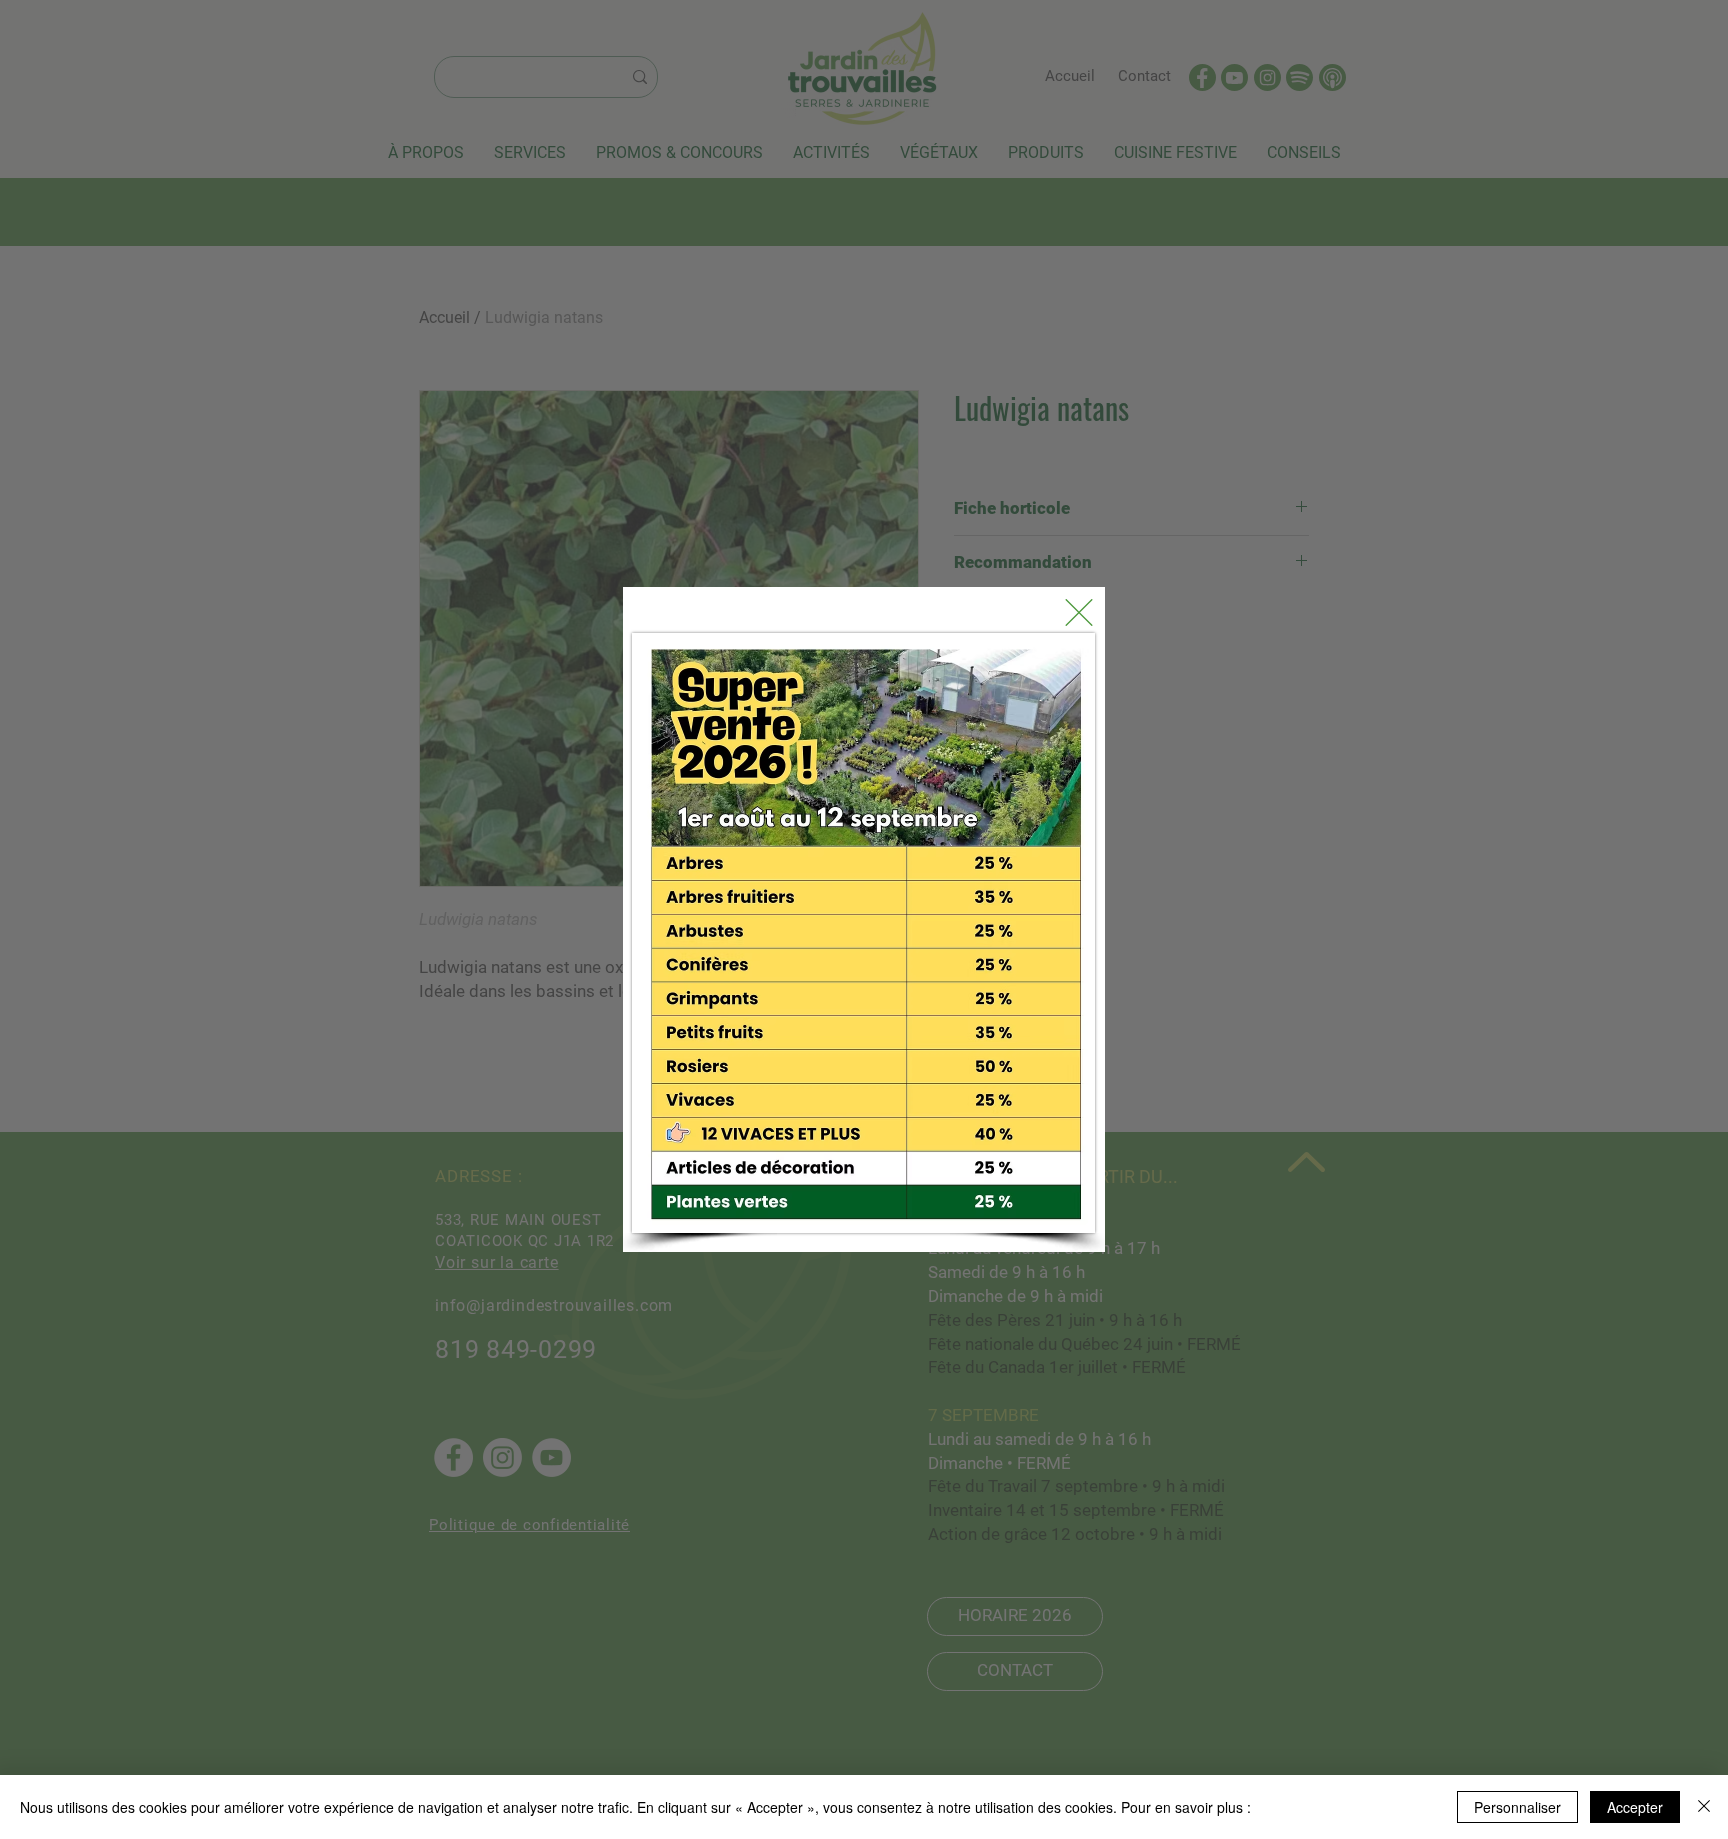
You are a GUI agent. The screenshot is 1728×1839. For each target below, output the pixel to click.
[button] (1079, 612)
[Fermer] (1704, 1807)
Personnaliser (1517, 1807)
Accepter (1635, 1807)
